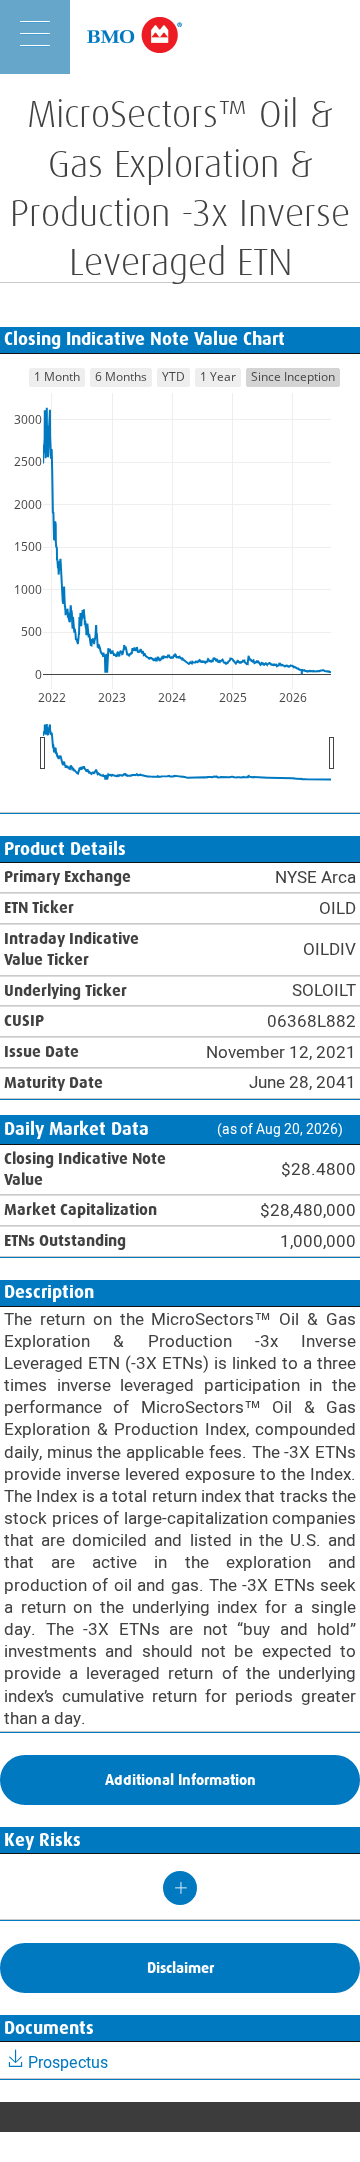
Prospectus (68, 2063)
